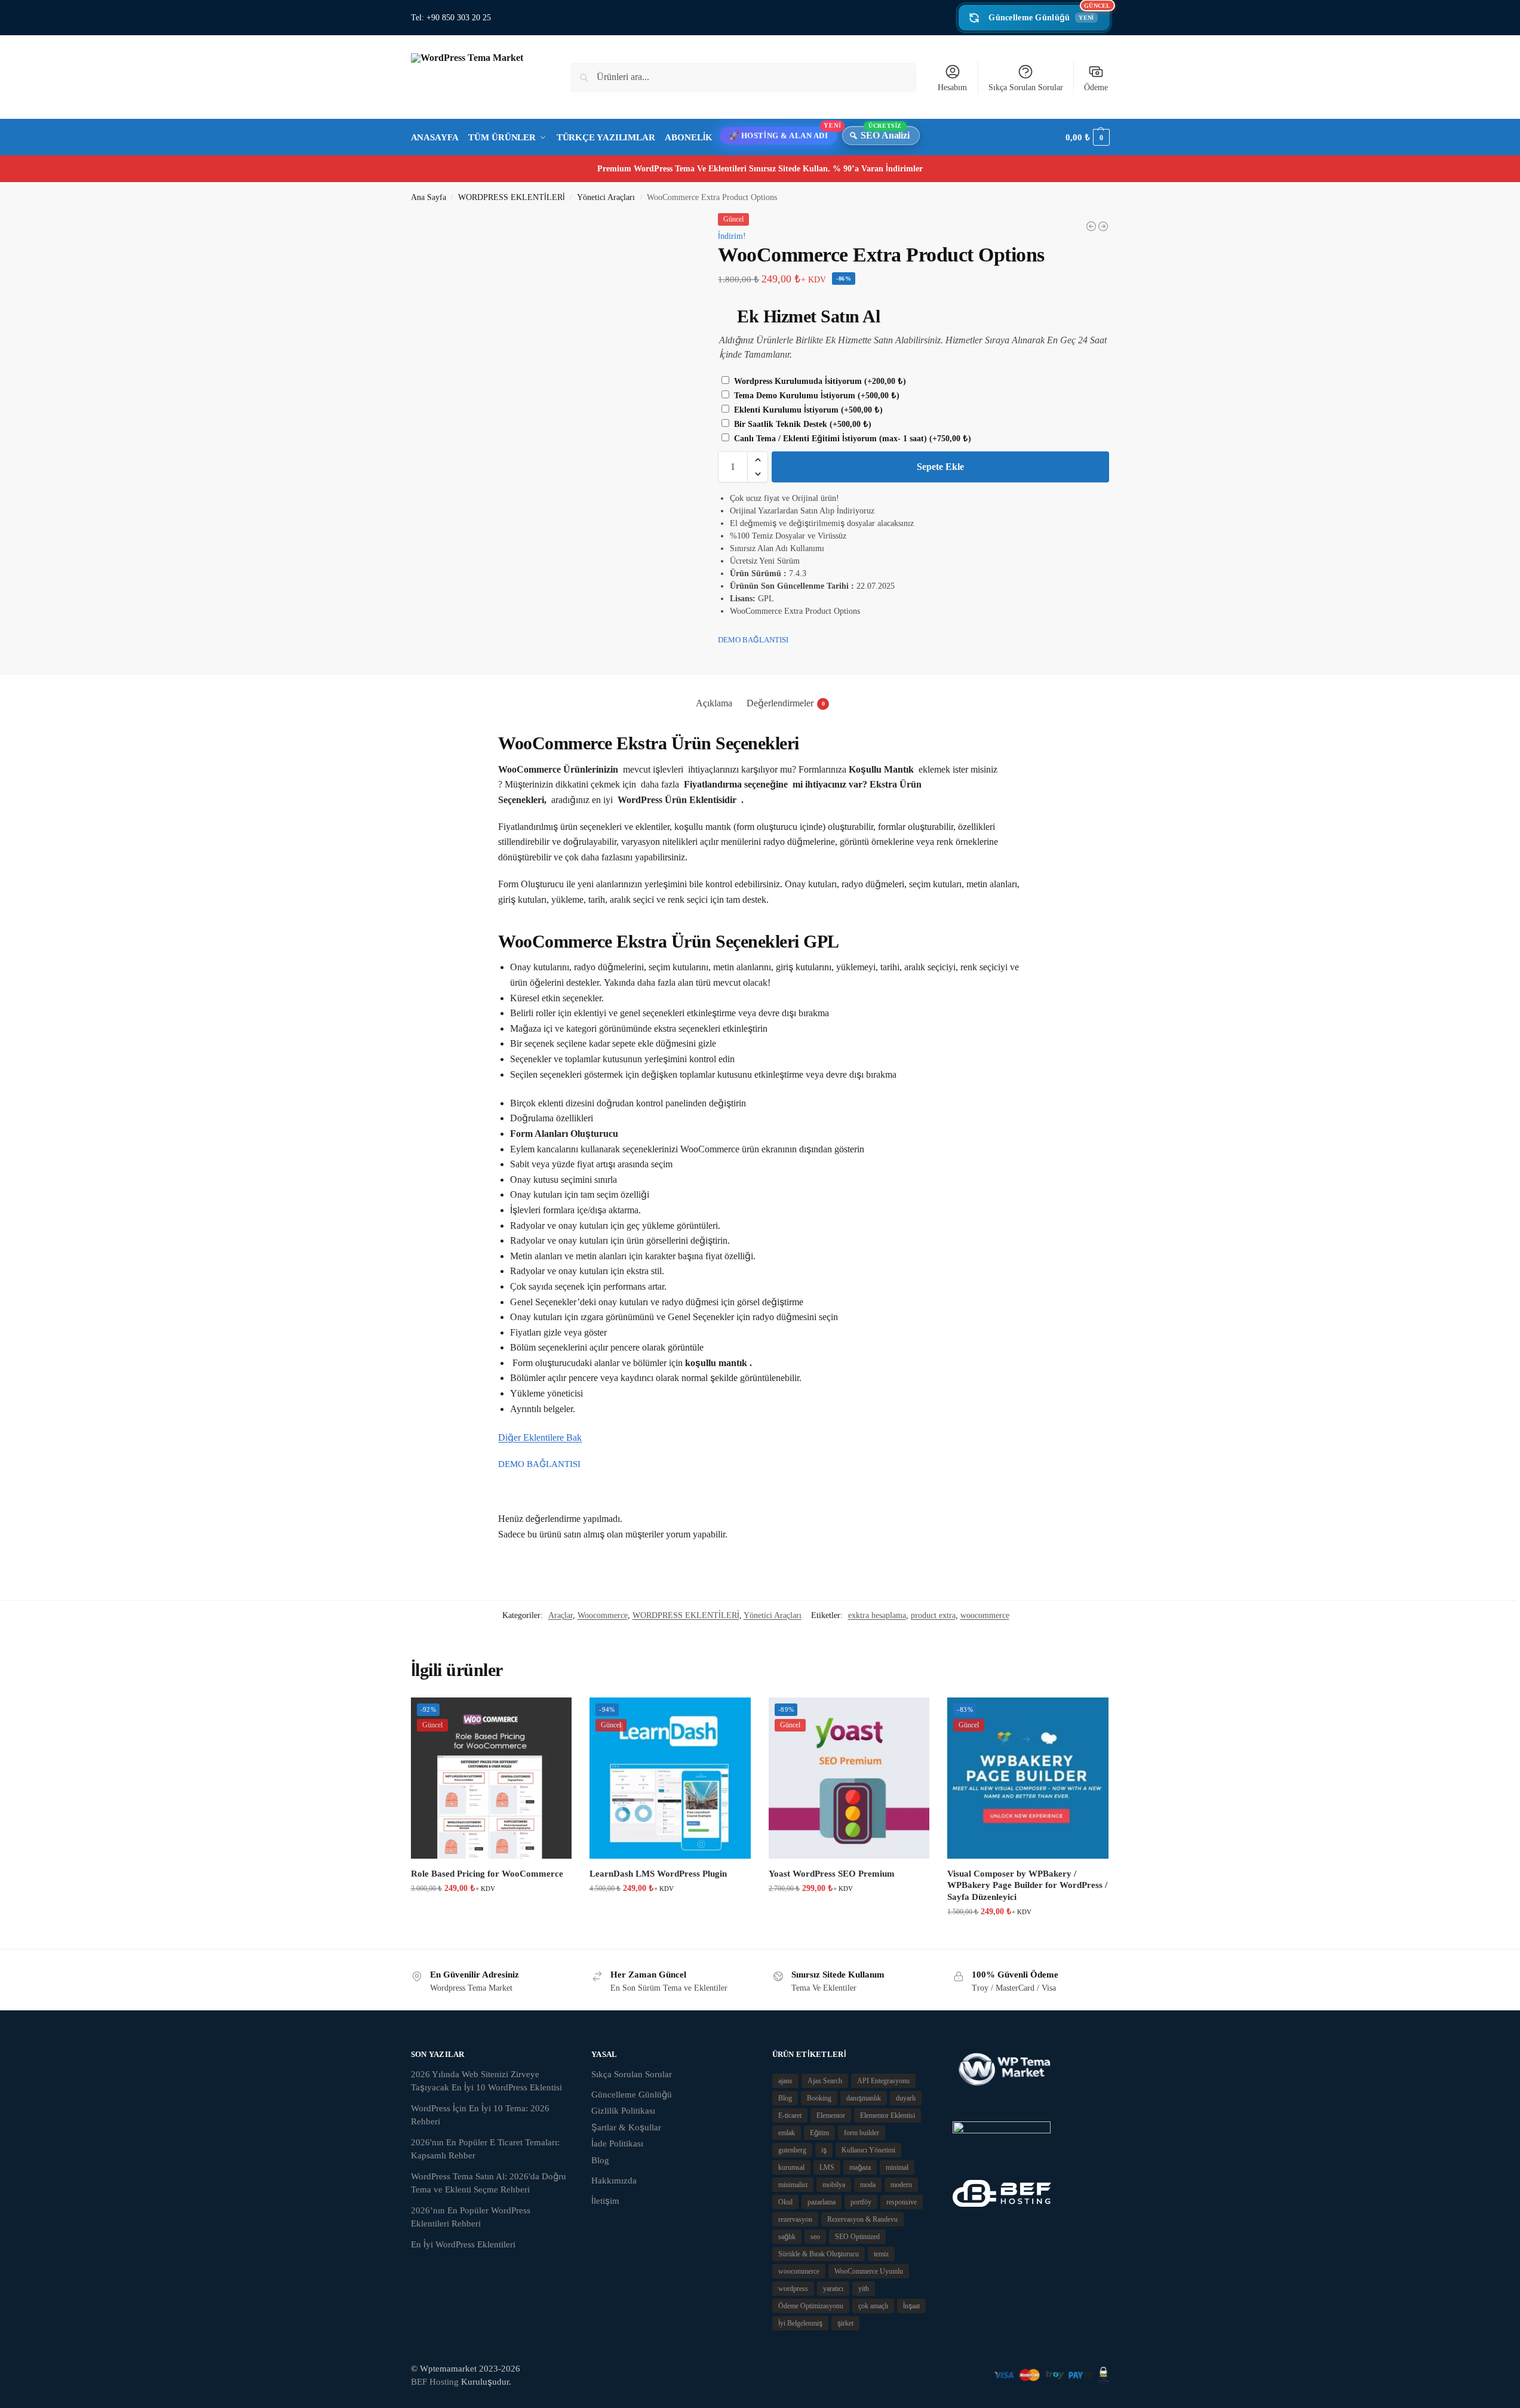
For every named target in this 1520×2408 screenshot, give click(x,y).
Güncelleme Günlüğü (1049, 13)
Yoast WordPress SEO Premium (832, 1874)
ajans (785, 2081)
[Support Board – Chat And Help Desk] (1103, 226)
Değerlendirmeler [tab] (786, 703)
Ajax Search (825, 2081)
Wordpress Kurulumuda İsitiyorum (819, 381)
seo (815, 2237)
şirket (845, 2323)
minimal (897, 2167)
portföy (861, 2202)
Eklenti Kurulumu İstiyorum (807, 410)
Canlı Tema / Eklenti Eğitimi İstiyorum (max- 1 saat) (851, 439)
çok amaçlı (873, 2306)
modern (901, 2185)
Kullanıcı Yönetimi (868, 2150)
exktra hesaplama (877, 1615)
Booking (819, 2098)
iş (824, 2150)
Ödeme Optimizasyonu (811, 2306)
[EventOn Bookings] (1091, 226)
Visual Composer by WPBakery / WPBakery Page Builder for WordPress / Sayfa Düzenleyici (1027, 1885)
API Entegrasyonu (883, 2081)
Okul (785, 2202)
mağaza (860, 2167)
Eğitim (819, 2133)
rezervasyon (795, 2219)
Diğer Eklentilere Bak (540, 1437)
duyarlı (906, 2098)
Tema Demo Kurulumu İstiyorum (816, 396)
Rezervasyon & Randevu (862, 2219)
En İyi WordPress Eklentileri (463, 2244)
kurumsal (791, 2167)
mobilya (834, 2185)
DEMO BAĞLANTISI (753, 640)
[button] (1087, 137)
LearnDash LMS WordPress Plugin (658, 1874)
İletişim (605, 2201)
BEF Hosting (435, 2382)
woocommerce (985, 1615)
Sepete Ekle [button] (491, 1913)
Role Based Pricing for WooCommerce (487, 1874)
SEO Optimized (857, 2237)
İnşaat (911, 2306)
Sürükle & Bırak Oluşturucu (819, 2254)
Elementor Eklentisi (888, 2115)
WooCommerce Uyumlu (869, 2271)
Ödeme (1096, 87)
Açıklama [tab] (714, 703)
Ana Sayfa (429, 197)
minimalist (793, 2185)
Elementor (831, 2115)
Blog (600, 2160)
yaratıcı (833, 2289)
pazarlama (822, 2202)
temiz (881, 2254)
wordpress (793, 2289)
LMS (827, 2167)
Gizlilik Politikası (623, 2111)
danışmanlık (864, 2098)
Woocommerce (603, 1615)
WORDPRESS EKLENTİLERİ (512, 197)
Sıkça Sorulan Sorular (1026, 87)
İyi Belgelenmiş (800, 2323)
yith (864, 2289)
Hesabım (952, 87)
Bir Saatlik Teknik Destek (802, 424)
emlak (787, 2133)
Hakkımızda (614, 2181)
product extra (933, 1615)
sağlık (787, 2237)
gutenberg (792, 2150)
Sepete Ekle (940, 467)
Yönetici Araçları (606, 197)
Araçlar (561, 1615)
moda (868, 2185)
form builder (862, 2133)
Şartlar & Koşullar (626, 2127)
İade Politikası (617, 2143)
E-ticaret (790, 2115)
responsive (902, 2202)
